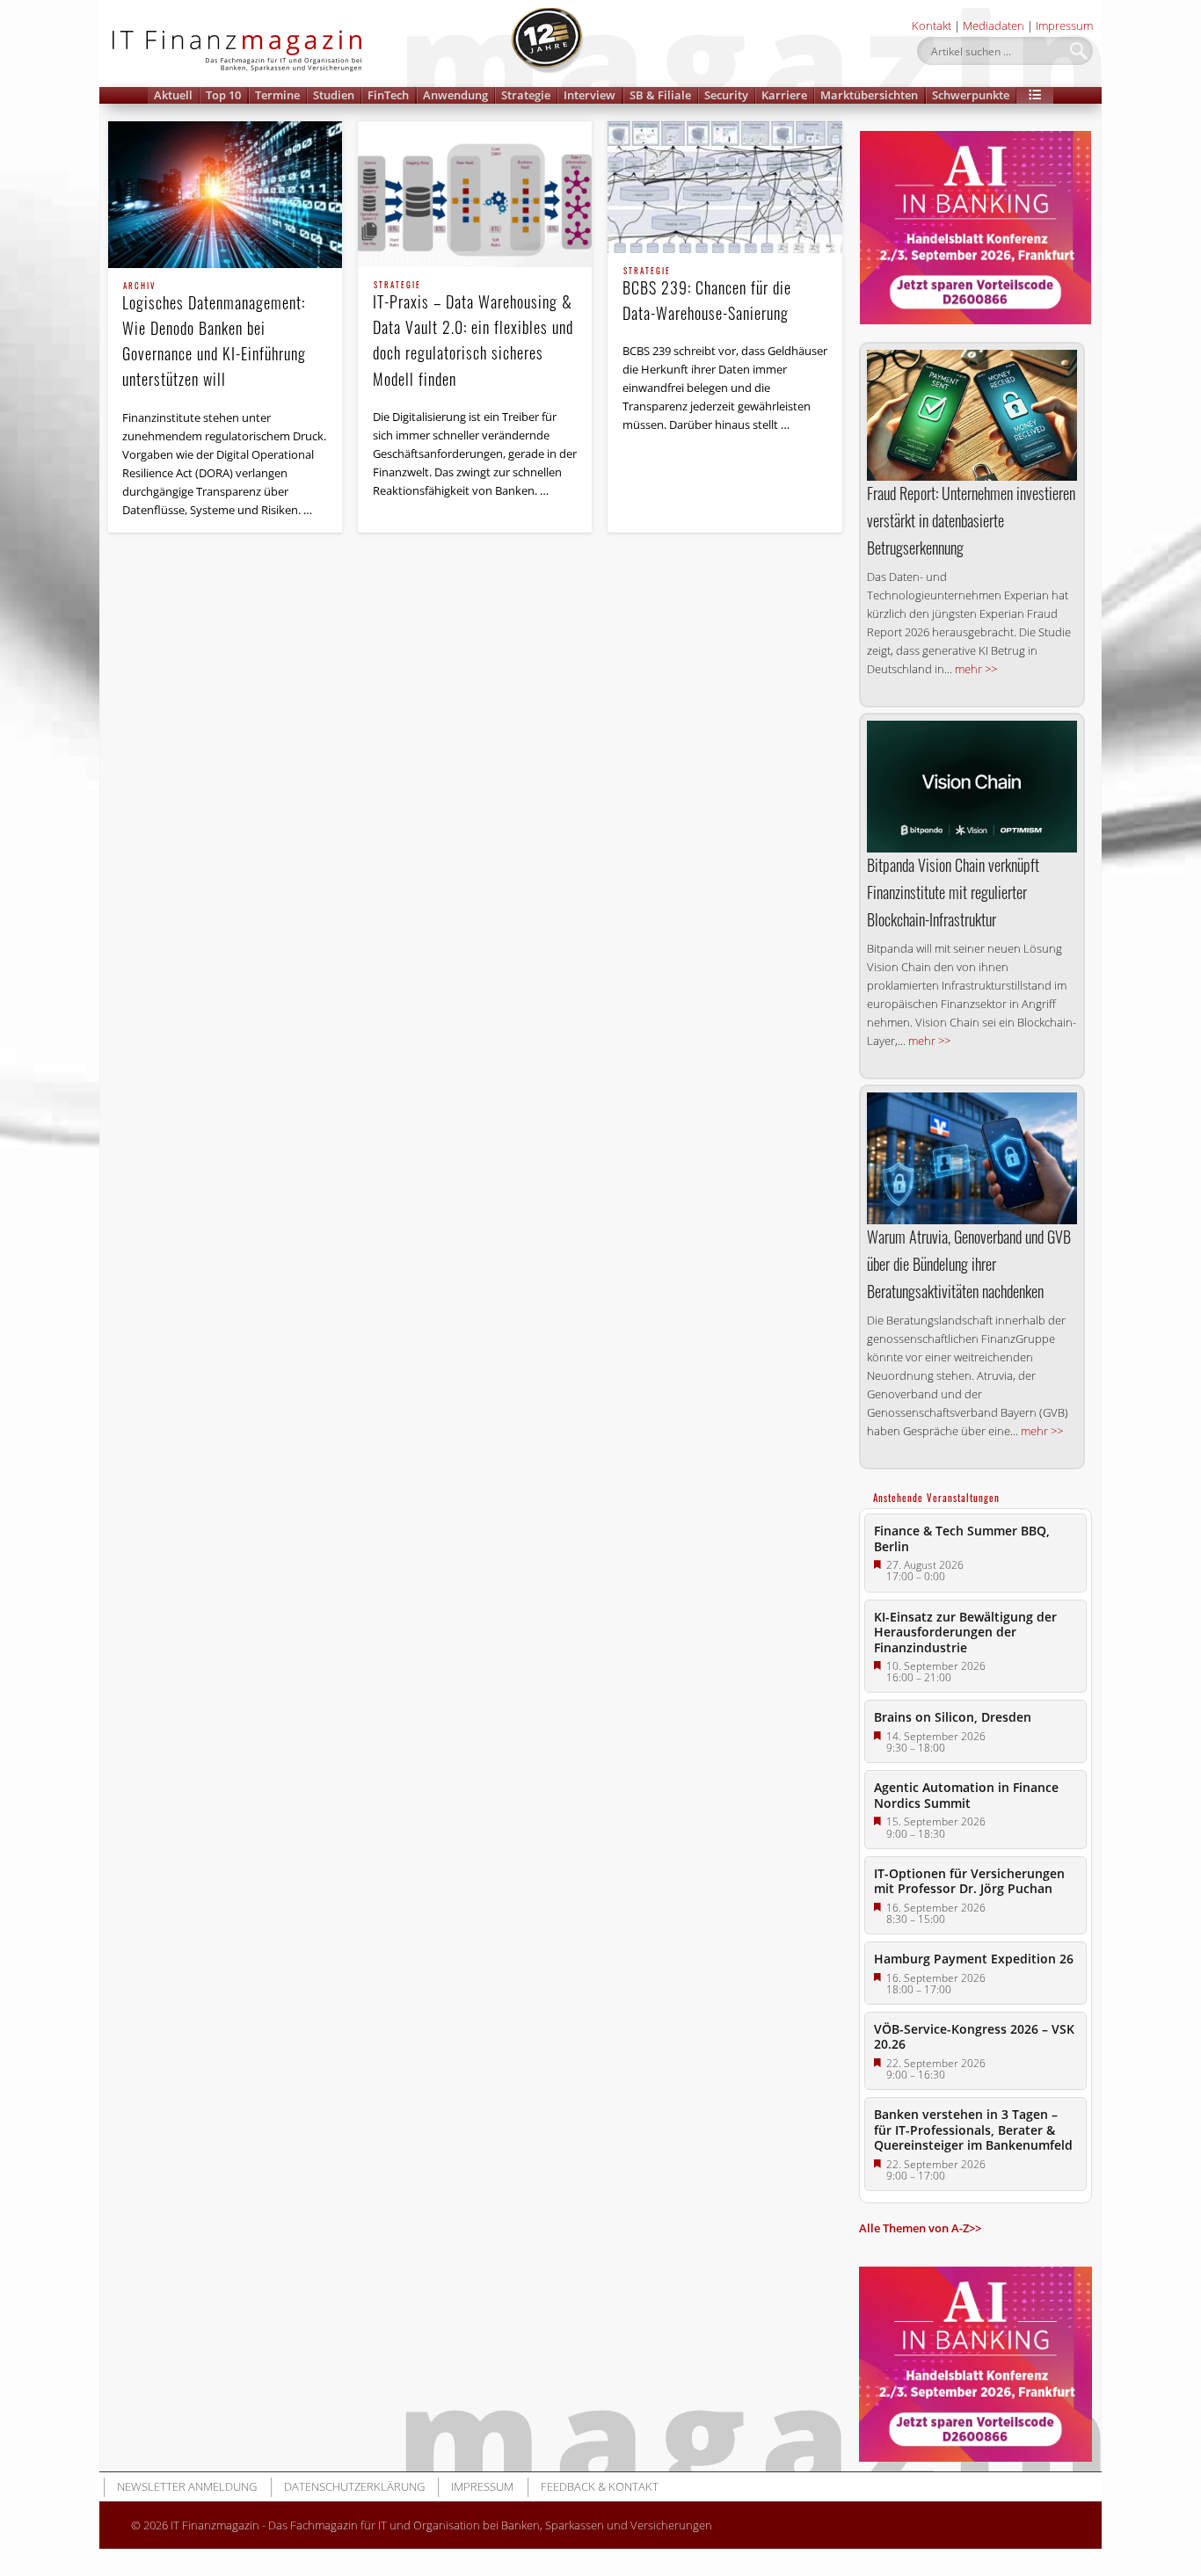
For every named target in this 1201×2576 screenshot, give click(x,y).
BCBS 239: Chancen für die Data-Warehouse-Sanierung (707, 296)
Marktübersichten (869, 95)
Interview (590, 95)
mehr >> (976, 669)
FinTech (388, 95)
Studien (334, 95)
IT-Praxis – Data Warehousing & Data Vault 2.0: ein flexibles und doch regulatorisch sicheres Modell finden (473, 335)
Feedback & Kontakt (600, 2486)
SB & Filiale (660, 95)
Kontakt (932, 25)
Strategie (526, 95)
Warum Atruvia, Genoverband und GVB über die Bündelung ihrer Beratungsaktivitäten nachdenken (969, 1264)
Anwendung (455, 95)
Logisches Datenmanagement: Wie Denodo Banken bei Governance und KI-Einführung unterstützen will (214, 336)
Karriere (784, 95)
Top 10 (223, 95)
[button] (1035, 95)
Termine (277, 95)
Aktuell (173, 95)
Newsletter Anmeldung (187, 2486)
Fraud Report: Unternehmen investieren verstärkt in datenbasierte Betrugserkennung (971, 520)
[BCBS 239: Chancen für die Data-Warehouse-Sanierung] (724, 187)
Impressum (1064, 25)
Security (726, 95)
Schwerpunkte (971, 95)
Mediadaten (994, 25)
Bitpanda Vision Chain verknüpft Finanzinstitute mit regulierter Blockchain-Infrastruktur (953, 892)
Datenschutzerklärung (354, 2486)
